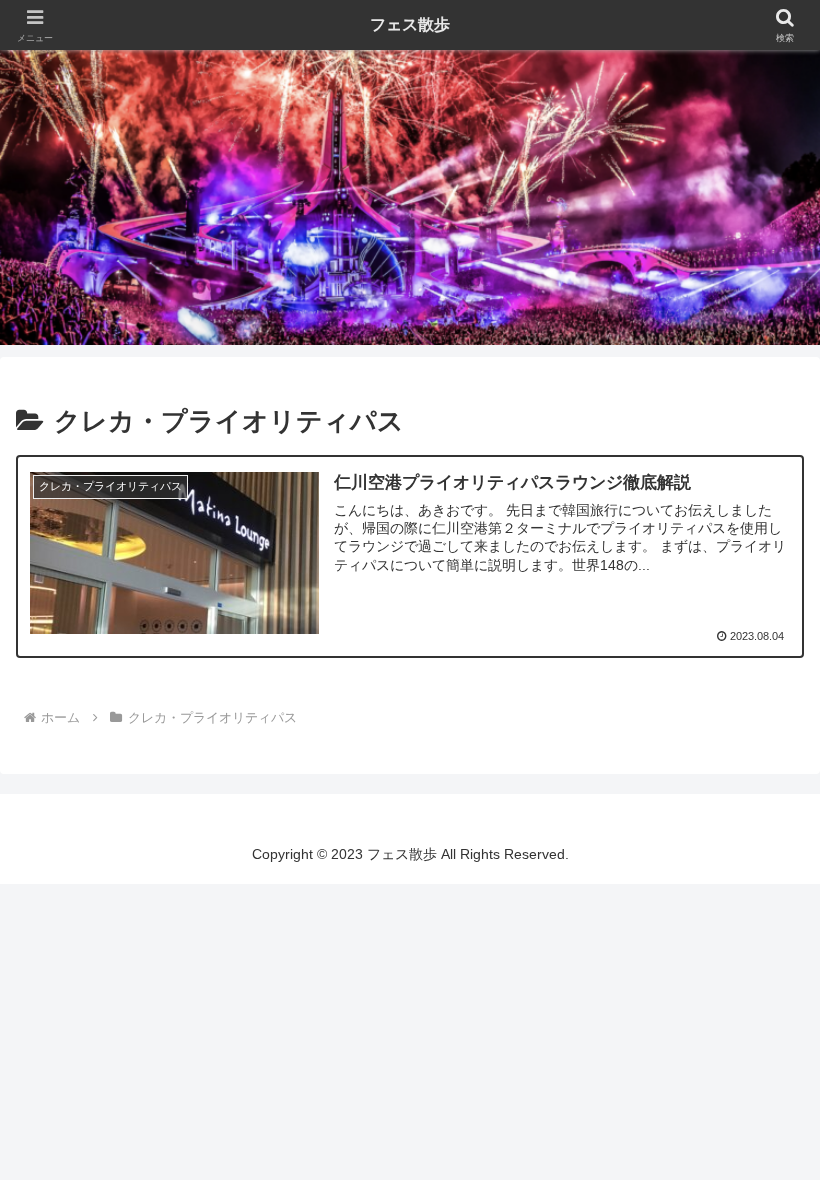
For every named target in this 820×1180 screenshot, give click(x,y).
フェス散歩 (410, 24)
